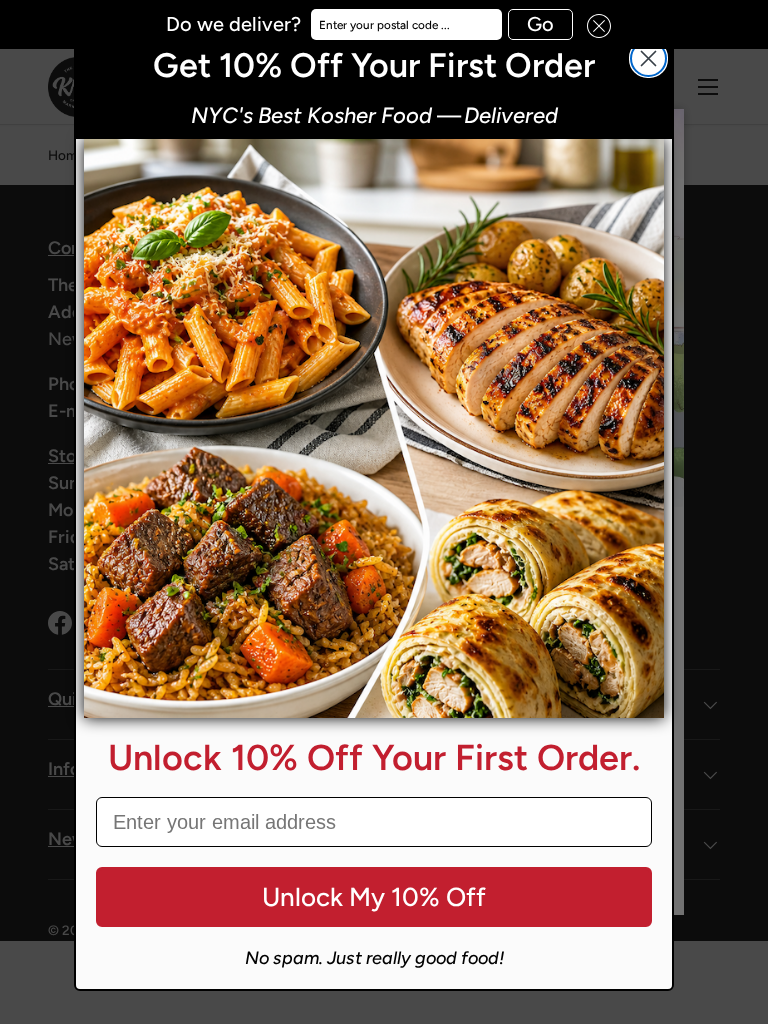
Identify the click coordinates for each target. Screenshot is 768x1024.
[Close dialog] (648, 58)
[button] (592, 24)
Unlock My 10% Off (374, 897)
